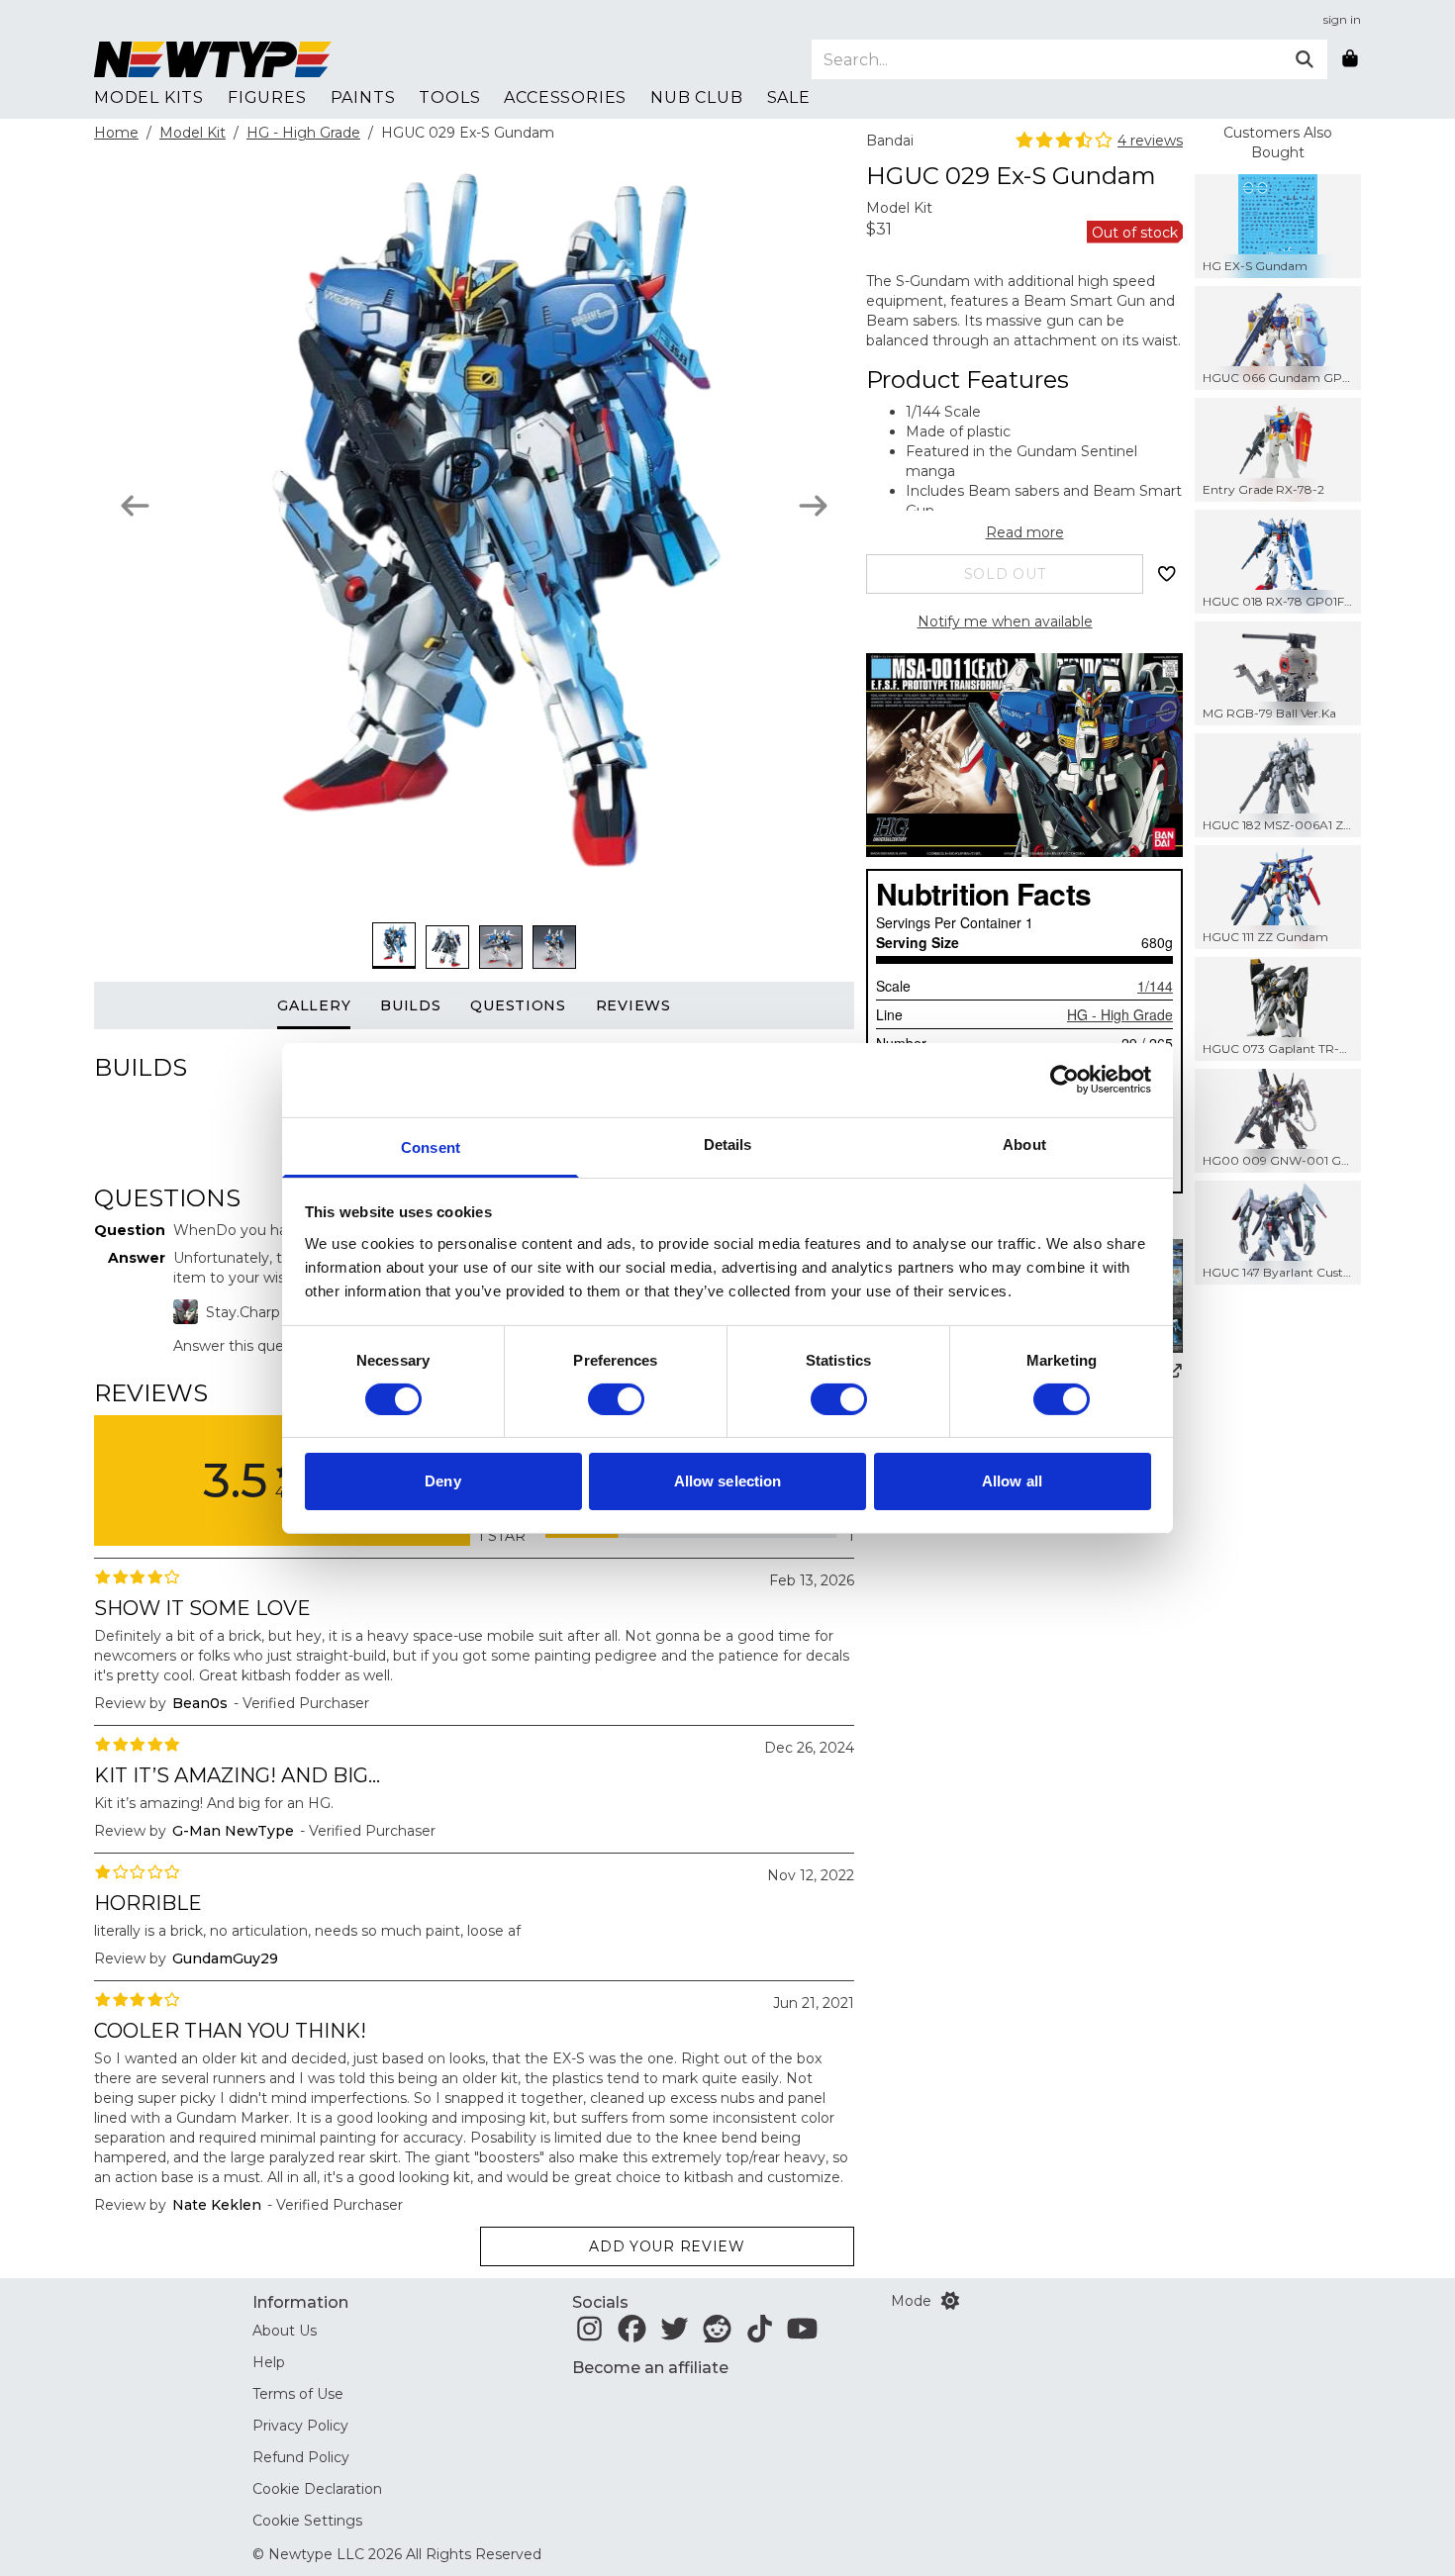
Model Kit (193, 133)
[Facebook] (632, 2335)
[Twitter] (675, 2335)
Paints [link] (363, 97)
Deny (442, 1481)
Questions (518, 1005)
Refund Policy (301, 2457)
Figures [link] (267, 97)
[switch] (616, 1399)
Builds (410, 1005)
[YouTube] (802, 2335)
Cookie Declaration (317, 2489)
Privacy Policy (300, 2426)
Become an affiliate (650, 2368)
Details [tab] (728, 1144)
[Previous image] (135, 506)
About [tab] (1024, 1144)
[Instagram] (589, 2335)
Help (269, 2362)
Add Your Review (667, 2246)
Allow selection (728, 1481)
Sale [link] (789, 97)
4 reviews (1150, 141)
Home (116, 133)
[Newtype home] (213, 59)
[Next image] (813, 506)
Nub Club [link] (696, 97)
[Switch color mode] (950, 2301)
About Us (285, 2331)
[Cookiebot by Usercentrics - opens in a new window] (1065, 1080)
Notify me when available (1005, 621)
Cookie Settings (307, 2521)
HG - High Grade (303, 133)
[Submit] (1305, 59)
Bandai (890, 141)
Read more (1025, 532)
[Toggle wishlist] (1167, 574)
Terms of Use (298, 2394)
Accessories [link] (565, 97)
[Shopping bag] (1350, 59)
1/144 (1155, 986)
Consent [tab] (431, 1146)
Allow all (1012, 1481)
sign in (1342, 19)
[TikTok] (760, 2335)
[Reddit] (717, 2335)
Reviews (633, 1005)
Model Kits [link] (149, 97)
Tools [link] (449, 97)
